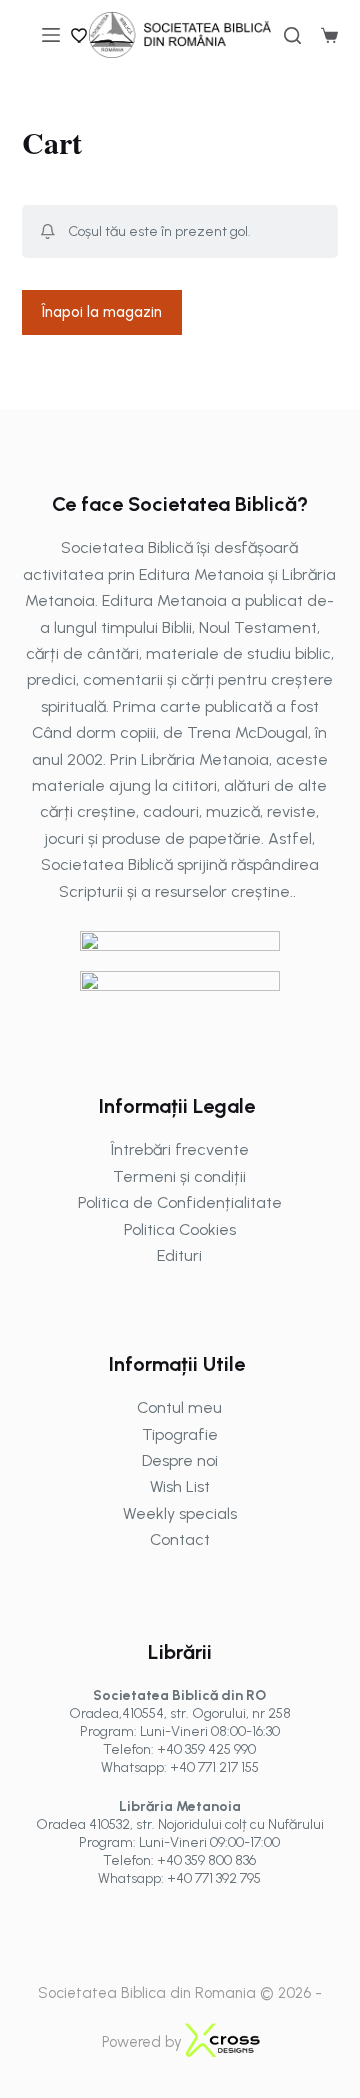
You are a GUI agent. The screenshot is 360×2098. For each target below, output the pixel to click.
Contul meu (179, 1407)
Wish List (180, 1486)
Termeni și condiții (179, 1176)
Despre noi (180, 1460)
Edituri (179, 1255)
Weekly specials (180, 1513)
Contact (180, 1539)
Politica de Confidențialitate (180, 1202)
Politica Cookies (180, 1229)
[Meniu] (51, 35)
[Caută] (292, 35)
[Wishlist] (80, 35)
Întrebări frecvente (180, 1149)
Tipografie (180, 1434)
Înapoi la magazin (102, 312)
